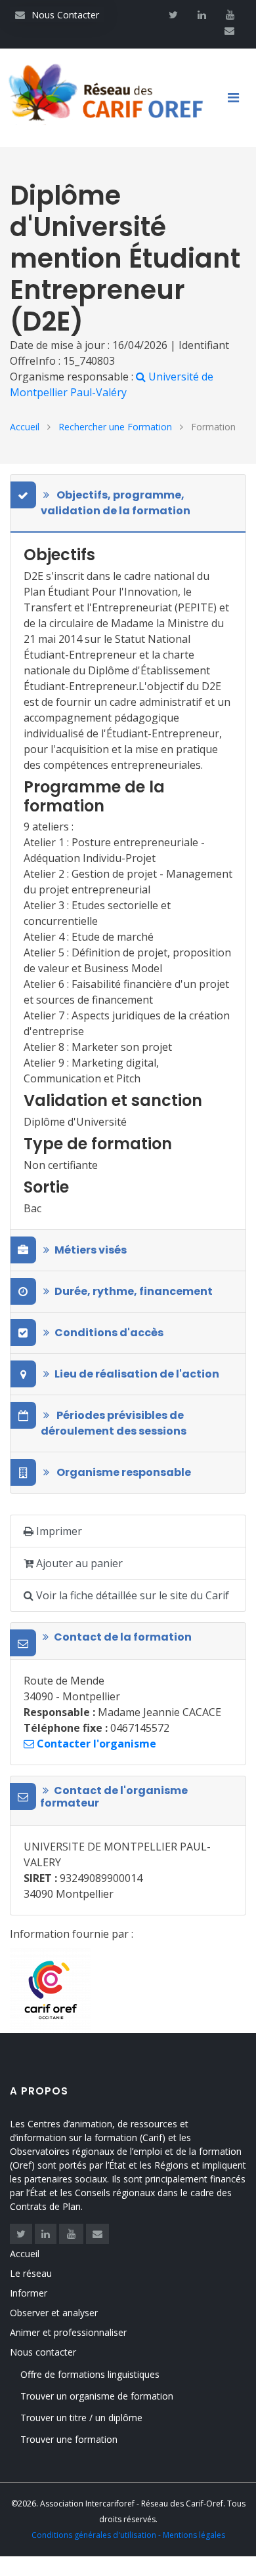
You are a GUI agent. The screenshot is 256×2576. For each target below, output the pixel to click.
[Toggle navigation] (238, 98)
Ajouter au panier (78, 1563)
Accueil (25, 427)
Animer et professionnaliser (68, 2332)
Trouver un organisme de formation (97, 2396)
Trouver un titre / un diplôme (81, 2418)
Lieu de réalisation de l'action (137, 1374)
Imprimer (58, 1531)
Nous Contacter (57, 15)
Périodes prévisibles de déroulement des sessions (114, 1423)
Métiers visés (91, 1250)
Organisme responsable (123, 1472)
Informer (29, 2293)
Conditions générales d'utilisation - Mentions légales (128, 2535)
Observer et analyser (54, 2313)
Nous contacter (43, 2352)
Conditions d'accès (109, 1333)
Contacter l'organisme (95, 1744)
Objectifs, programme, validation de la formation (116, 503)
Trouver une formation (69, 2439)
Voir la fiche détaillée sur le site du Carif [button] (131, 1595)
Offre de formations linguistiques (90, 2374)
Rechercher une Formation (115, 427)
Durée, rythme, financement (134, 1291)
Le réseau (31, 2273)
